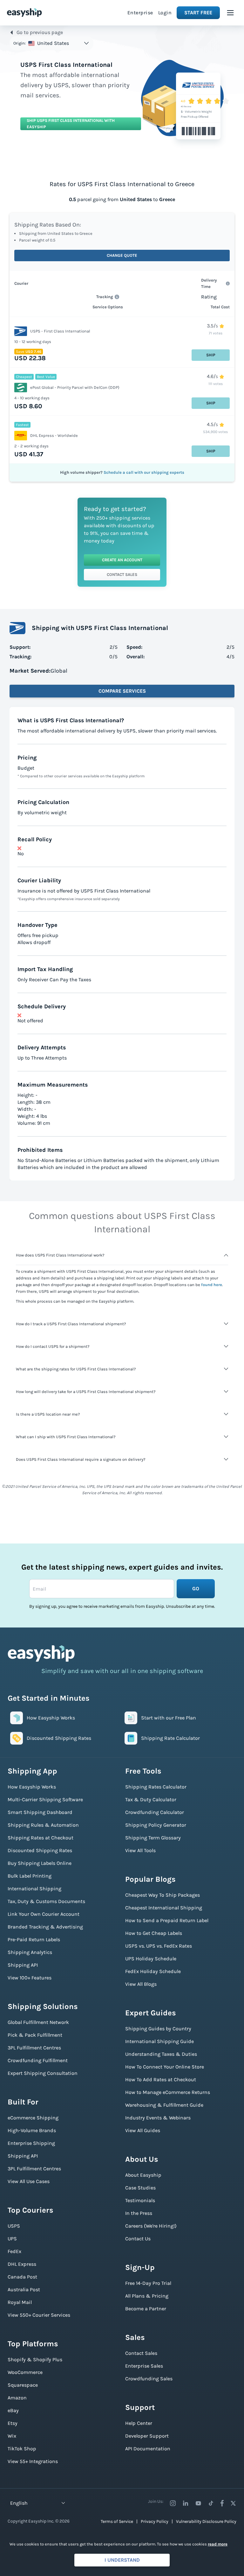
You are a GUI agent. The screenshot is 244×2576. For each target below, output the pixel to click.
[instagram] (173, 2503)
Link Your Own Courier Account (44, 1914)
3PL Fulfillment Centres (34, 2048)
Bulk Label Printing (30, 1876)
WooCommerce (25, 2372)
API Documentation (148, 2449)
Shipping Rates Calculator (156, 1787)
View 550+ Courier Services (39, 2315)
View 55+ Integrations (33, 2461)
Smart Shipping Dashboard (40, 1812)
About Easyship (143, 2175)
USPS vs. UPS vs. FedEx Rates (159, 1946)
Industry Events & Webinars (158, 2118)
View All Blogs (141, 1984)
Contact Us (138, 2239)
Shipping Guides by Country (158, 2029)
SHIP (211, 355)
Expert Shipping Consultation (43, 2073)
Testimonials (140, 2200)
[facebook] (222, 2503)
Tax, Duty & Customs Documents (46, 1901)
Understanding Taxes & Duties (161, 2054)
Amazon (17, 2398)
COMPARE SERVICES (122, 691)
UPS (12, 2239)
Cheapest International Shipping (164, 1908)
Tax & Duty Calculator (151, 1799)
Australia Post (24, 2289)
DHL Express (22, 2264)
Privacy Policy (155, 2521)
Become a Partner (146, 2309)
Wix (12, 2436)
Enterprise (140, 13)
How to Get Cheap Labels (154, 1933)
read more (218, 2544)
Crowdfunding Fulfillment (38, 2060)
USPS (14, 2226)
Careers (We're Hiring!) (151, 2226)
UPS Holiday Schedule (151, 1959)
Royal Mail (20, 2302)
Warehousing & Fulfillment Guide (164, 2105)
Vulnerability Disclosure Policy (206, 2521)
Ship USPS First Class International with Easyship (71, 124)
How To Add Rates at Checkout (161, 2079)
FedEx (14, 2251)
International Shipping (34, 1889)
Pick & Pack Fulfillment (35, 2035)
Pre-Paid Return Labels (34, 1939)
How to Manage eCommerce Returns (168, 2092)
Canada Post (22, 2277)
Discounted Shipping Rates (40, 1850)
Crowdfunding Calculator (155, 1812)
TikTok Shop (22, 2449)
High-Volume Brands (32, 2130)
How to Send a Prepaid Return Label (167, 1920)
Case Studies (140, 2188)
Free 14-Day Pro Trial (148, 2283)
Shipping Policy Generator (156, 1825)
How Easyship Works (32, 1787)
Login (165, 13)
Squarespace (23, 2385)
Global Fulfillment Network (38, 2022)
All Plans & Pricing (147, 2296)
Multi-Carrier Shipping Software (45, 1799)
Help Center (139, 2423)
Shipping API (23, 1965)
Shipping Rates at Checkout (41, 1838)
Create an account (122, 560)
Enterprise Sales (144, 2366)
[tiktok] (211, 2503)
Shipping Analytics (30, 1952)
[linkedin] (186, 2503)
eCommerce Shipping (33, 2118)
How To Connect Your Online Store (165, 2067)
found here (212, 1285)
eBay (13, 2410)
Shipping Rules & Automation (43, 1825)
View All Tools (140, 1850)
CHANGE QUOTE (122, 255)
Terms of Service (117, 2521)
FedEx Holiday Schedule (153, 1971)
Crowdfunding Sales (149, 2379)
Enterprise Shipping (31, 2143)
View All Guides (143, 2130)
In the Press (139, 2213)
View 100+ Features (30, 1978)
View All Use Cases (29, 2181)
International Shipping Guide (159, 2041)
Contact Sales (122, 574)
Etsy (13, 2423)
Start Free (198, 13)
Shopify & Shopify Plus (35, 2359)
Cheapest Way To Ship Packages (163, 1895)
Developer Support (147, 2436)
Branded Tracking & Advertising (45, 1927)
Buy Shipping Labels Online (40, 1863)
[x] (233, 2503)
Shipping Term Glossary (153, 1838)
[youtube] (198, 2503)
